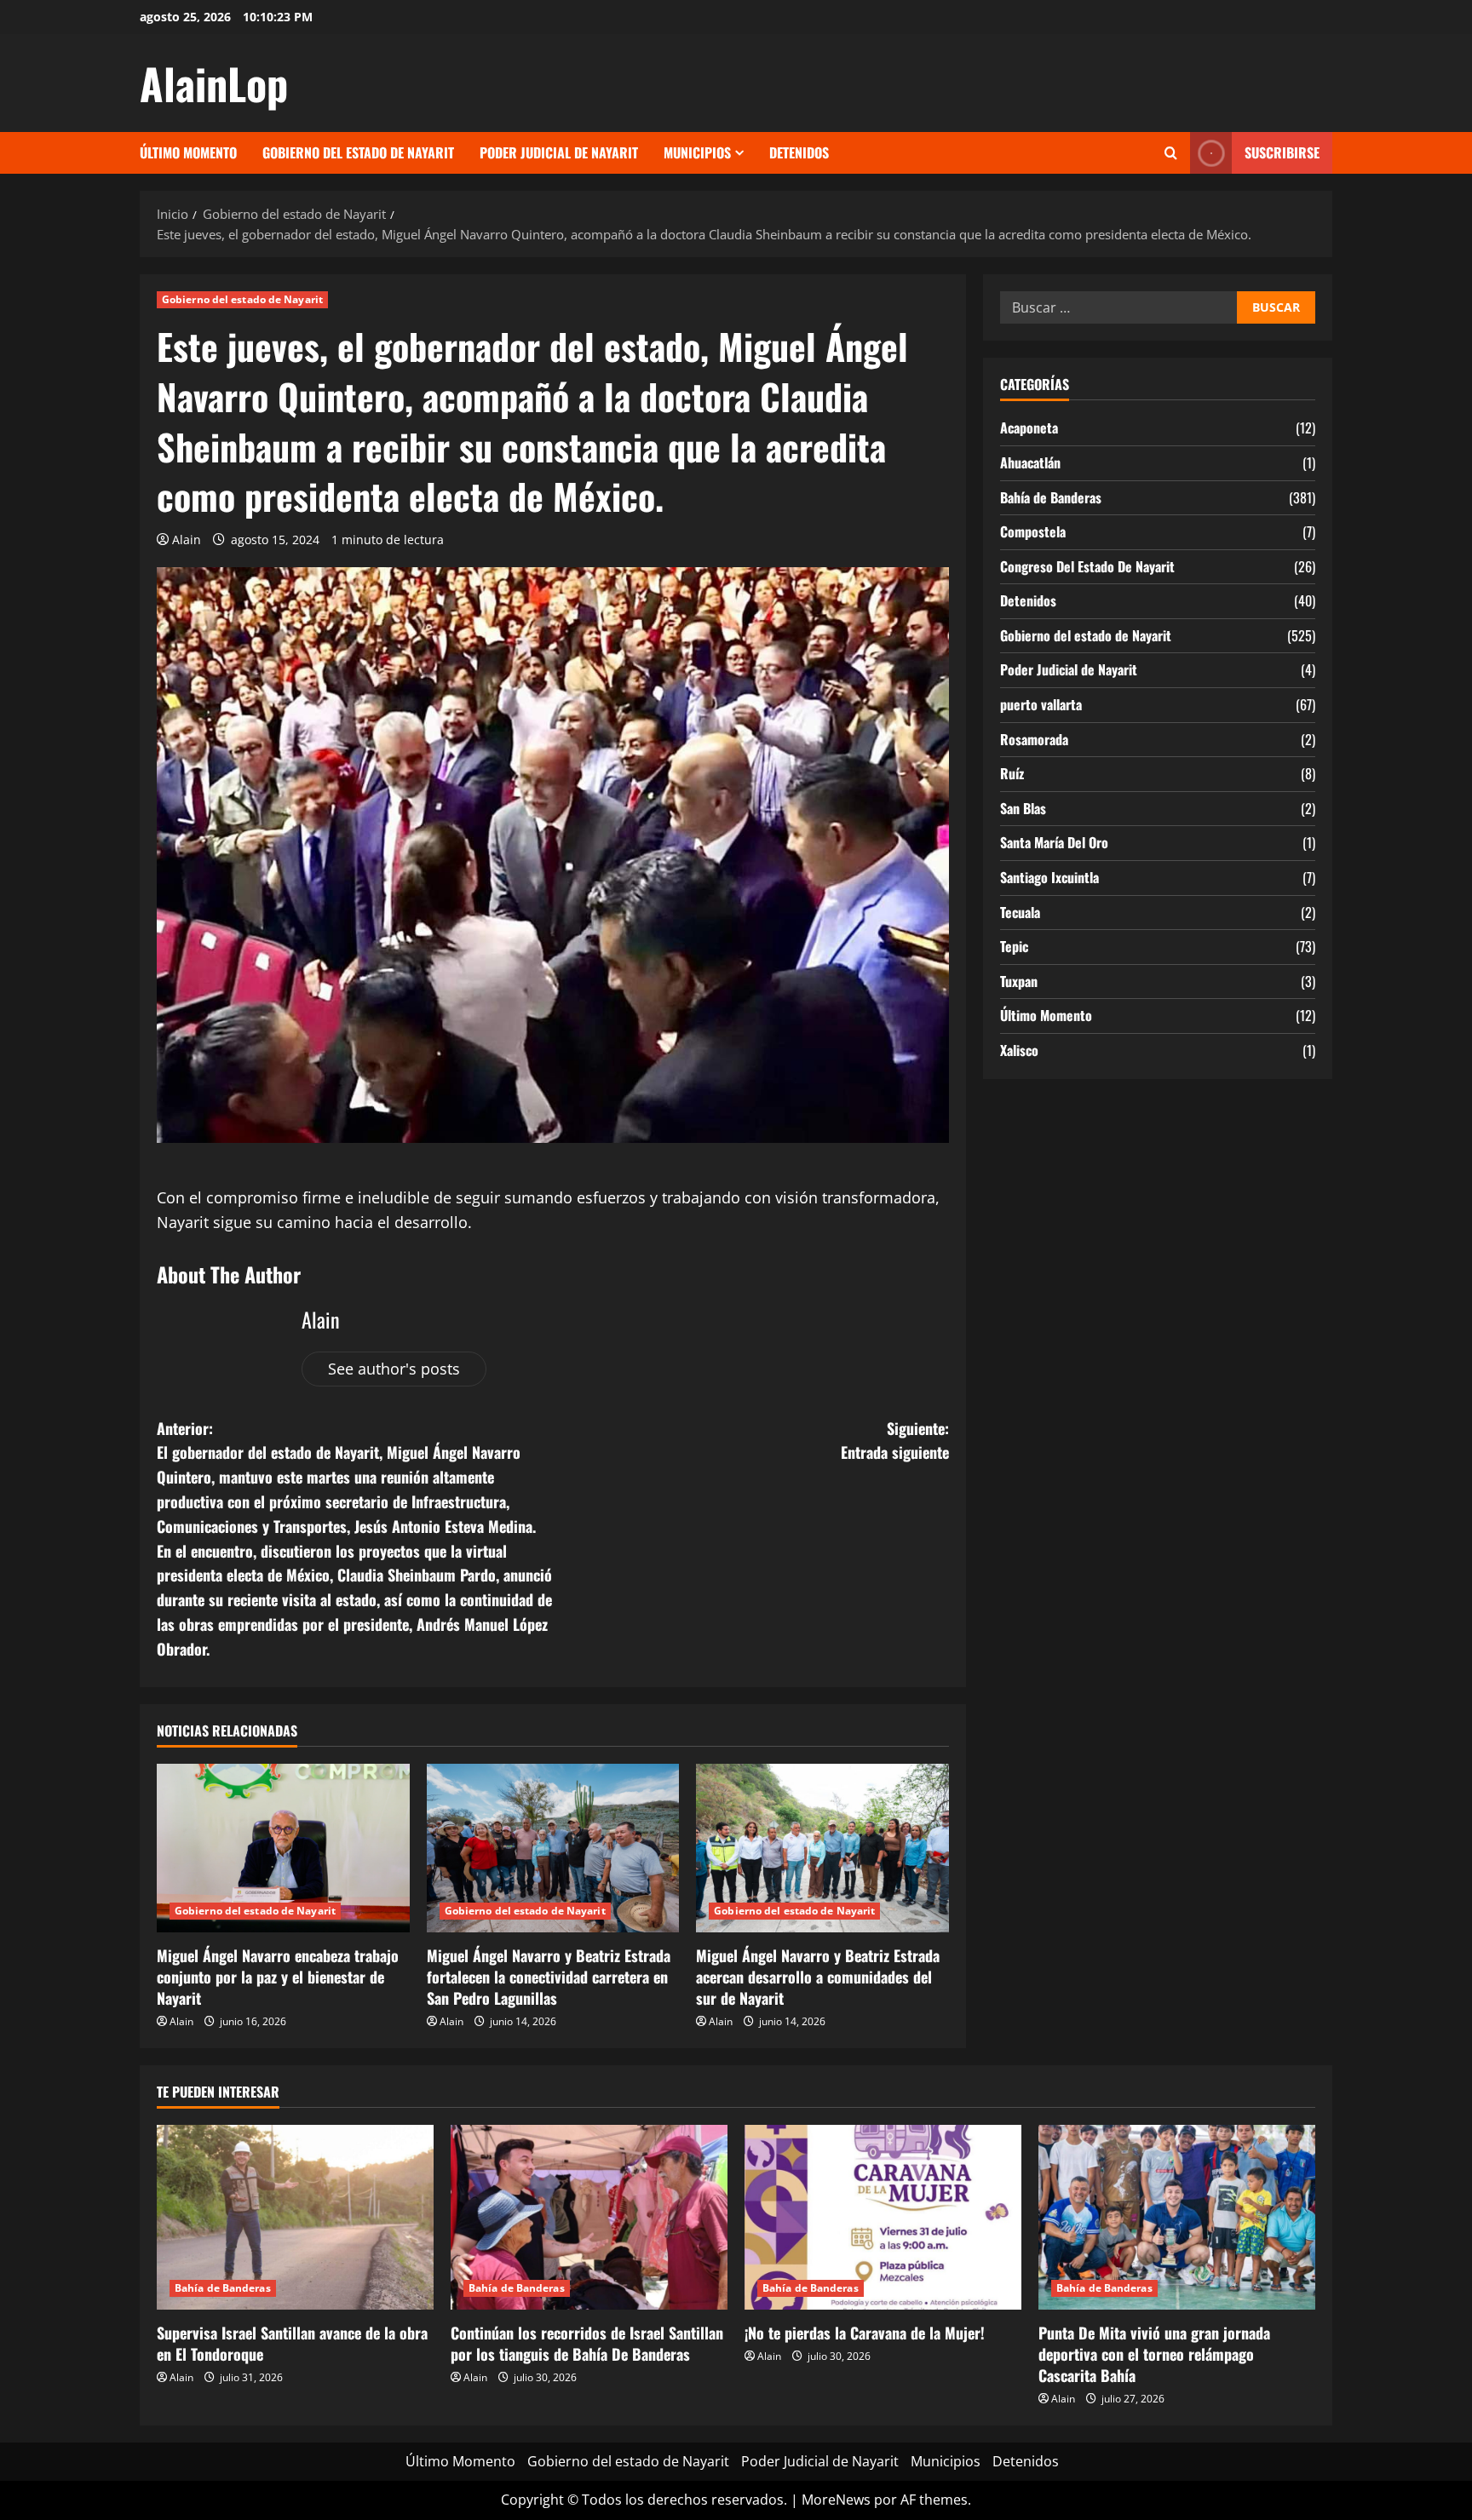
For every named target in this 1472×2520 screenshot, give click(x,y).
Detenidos (799, 152)
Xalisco (1019, 1050)
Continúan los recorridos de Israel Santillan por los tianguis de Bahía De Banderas (587, 2343)
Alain (187, 540)
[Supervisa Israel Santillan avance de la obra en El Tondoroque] (295, 2217)
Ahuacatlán (1030, 462)
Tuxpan (1019, 981)
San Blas (1023, 808)
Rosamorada (1034, 739)
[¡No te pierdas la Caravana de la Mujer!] (883, 2217)
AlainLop (214, 83)
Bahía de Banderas (1051, 497)
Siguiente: (895, 1441)
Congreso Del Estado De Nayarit (1087, 566)
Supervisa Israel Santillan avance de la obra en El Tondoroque (292, 2343)
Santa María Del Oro (1054, 843)
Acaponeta (1029, 428)
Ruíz (1012, 773)
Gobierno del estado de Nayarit (358, 152)
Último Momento (188, 152)
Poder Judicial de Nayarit (559, 152)
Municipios (697, 152)
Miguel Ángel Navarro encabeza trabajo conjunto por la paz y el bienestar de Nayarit (278, 1977)
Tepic (1014, 946)
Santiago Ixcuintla (1049, 877)
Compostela (1033, 531)
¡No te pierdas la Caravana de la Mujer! (865, 2333)
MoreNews (836, 2500)
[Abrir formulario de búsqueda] (1171, 153)
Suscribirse (1282, 152)
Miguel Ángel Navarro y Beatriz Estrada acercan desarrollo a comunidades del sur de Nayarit (818, 1977)
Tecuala (1020, 912)
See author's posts (394, 1369)
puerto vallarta (1041, 704)
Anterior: (354, 1538)
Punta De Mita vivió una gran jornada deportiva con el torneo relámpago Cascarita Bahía (1154, 2354)
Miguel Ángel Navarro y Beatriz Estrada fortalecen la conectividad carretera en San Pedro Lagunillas (549, 1977)
